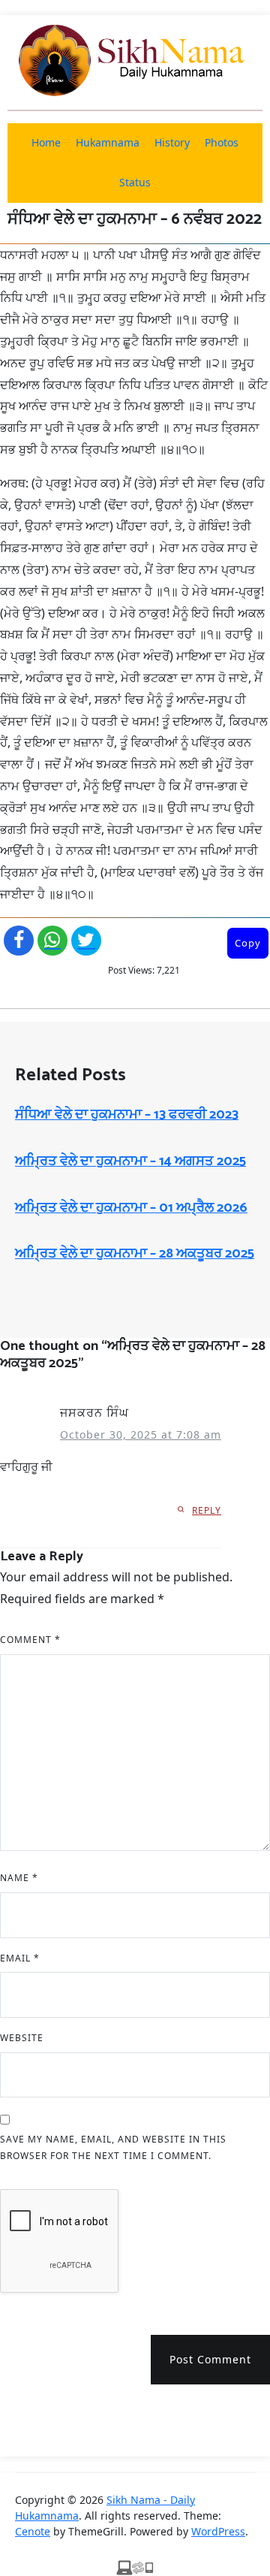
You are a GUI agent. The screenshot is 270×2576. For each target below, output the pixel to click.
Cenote (33, 2531)
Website (22, 2038)
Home (46, 142)
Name (19, 1878)
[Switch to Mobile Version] (135, 2567)
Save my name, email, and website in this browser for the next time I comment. (113, 2147)
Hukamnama (108, 142)
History (172, 142)
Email (20, 1958)
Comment (30, 1640)
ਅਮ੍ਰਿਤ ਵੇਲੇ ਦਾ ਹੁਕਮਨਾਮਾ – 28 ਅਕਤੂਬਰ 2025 (135, 1254)
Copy (248, 943)
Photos (222, 142)
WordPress (218, 2531)
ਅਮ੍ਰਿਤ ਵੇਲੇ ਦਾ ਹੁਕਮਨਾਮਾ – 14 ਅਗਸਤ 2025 (130, 1161)
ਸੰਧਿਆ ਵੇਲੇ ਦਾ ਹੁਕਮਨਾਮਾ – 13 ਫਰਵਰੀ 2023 (127, 1115)
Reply (207, 1510)
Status (135, 182)
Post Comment (210, 2359)
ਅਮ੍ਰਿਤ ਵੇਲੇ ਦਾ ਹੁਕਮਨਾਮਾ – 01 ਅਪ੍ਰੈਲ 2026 (131, 1208)
